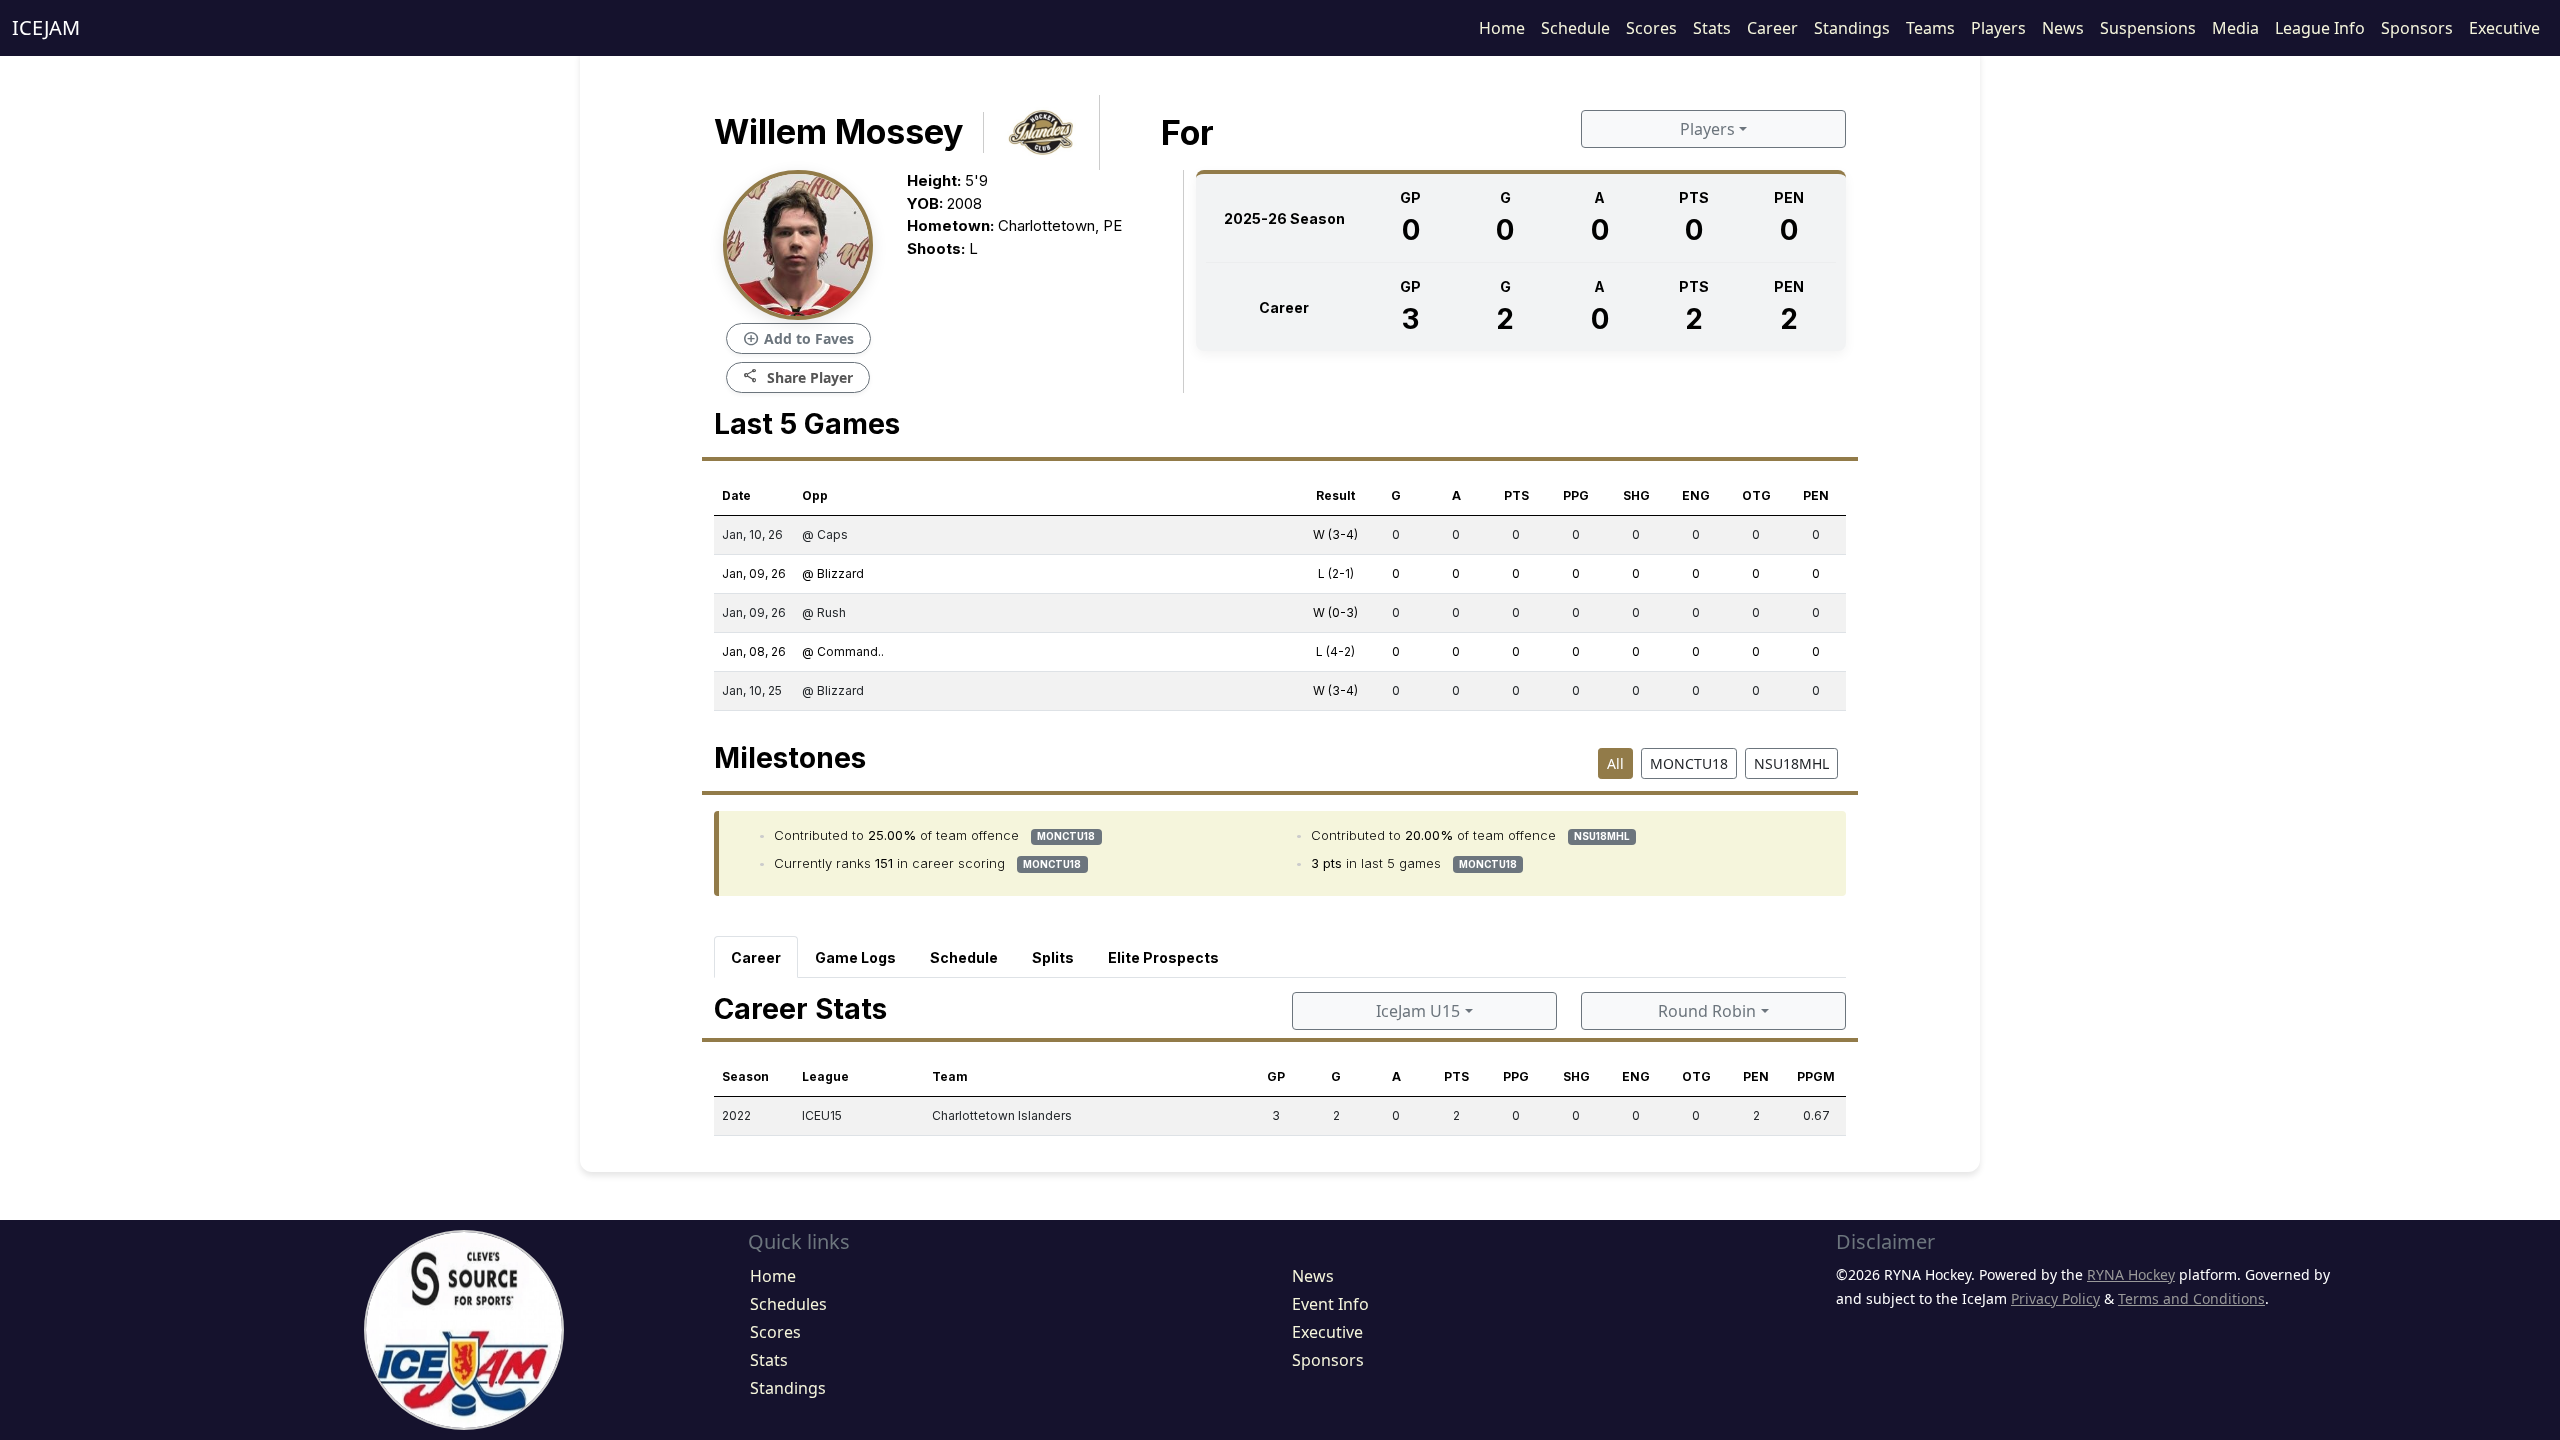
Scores (1651, 28)
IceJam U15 (1418, 1011)
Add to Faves (798, 339)
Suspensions (2148, 28)
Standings (1852, 28)
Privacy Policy (2055, 1298)
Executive (2504, 28)
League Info (2320, 28)
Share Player (798, 376)
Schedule (1575, 28)
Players (1998, 28)
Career (1772, 28)
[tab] (756, 957)
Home (1502, 28)
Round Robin (1707, 1011)
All (1615, 763)
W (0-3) (1335, 612)
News (2063, 28)
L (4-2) (1335, 651)
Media (2235, 28)
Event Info (1330, 1304)
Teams (1930, 28)
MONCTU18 (1689, 763)
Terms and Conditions (2191, 1298)
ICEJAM (46, 27)
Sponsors (2417, 28)
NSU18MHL (1791, 763)
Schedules (788, 1304)
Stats (1712, 28)
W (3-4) (1335, 534)
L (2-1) (1336, 573)
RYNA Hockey (2131, 1274)
